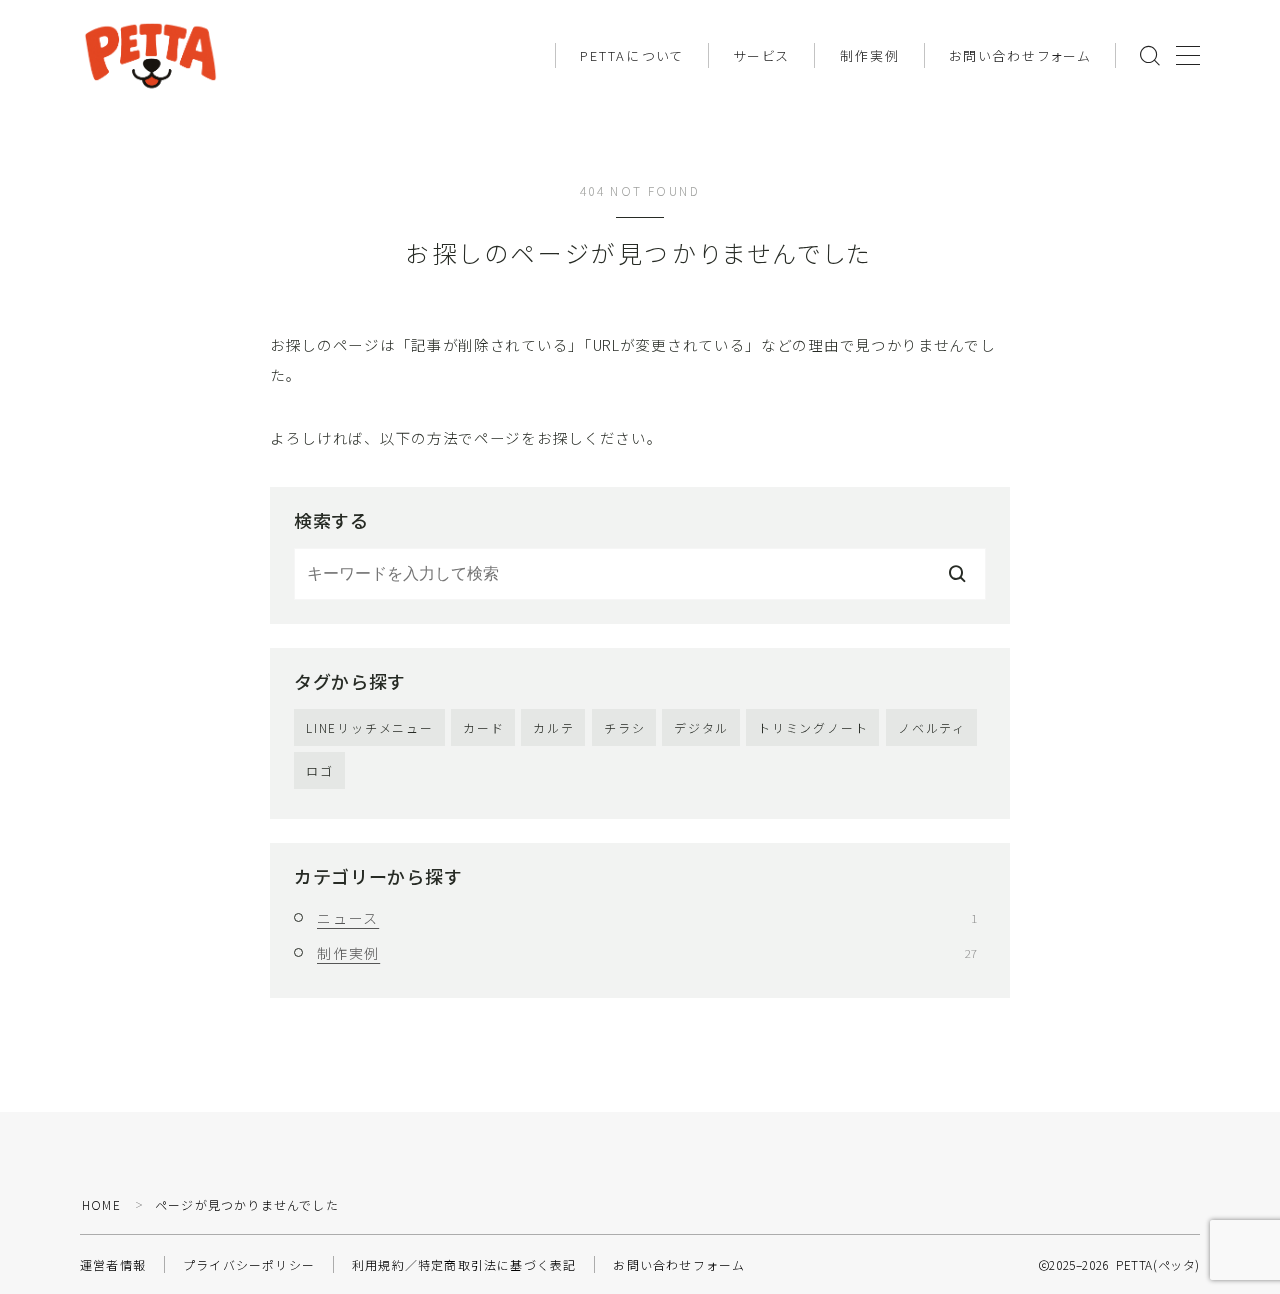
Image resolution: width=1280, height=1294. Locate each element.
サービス (761, 55)
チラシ (624, 727)
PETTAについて (632, 55)
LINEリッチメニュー (370, 727)
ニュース (647, 918)
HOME (101, 1204)
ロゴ (320, 770)
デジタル (701, 727)
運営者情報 (113, 1264)
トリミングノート (813, 727)
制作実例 (870, 55)
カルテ (553, 727)
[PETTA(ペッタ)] (150, 55)
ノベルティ (932, 727)
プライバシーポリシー (249, 1264)
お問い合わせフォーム (1020, 55)
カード (483, 727)
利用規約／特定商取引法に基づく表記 (464, 1264)
